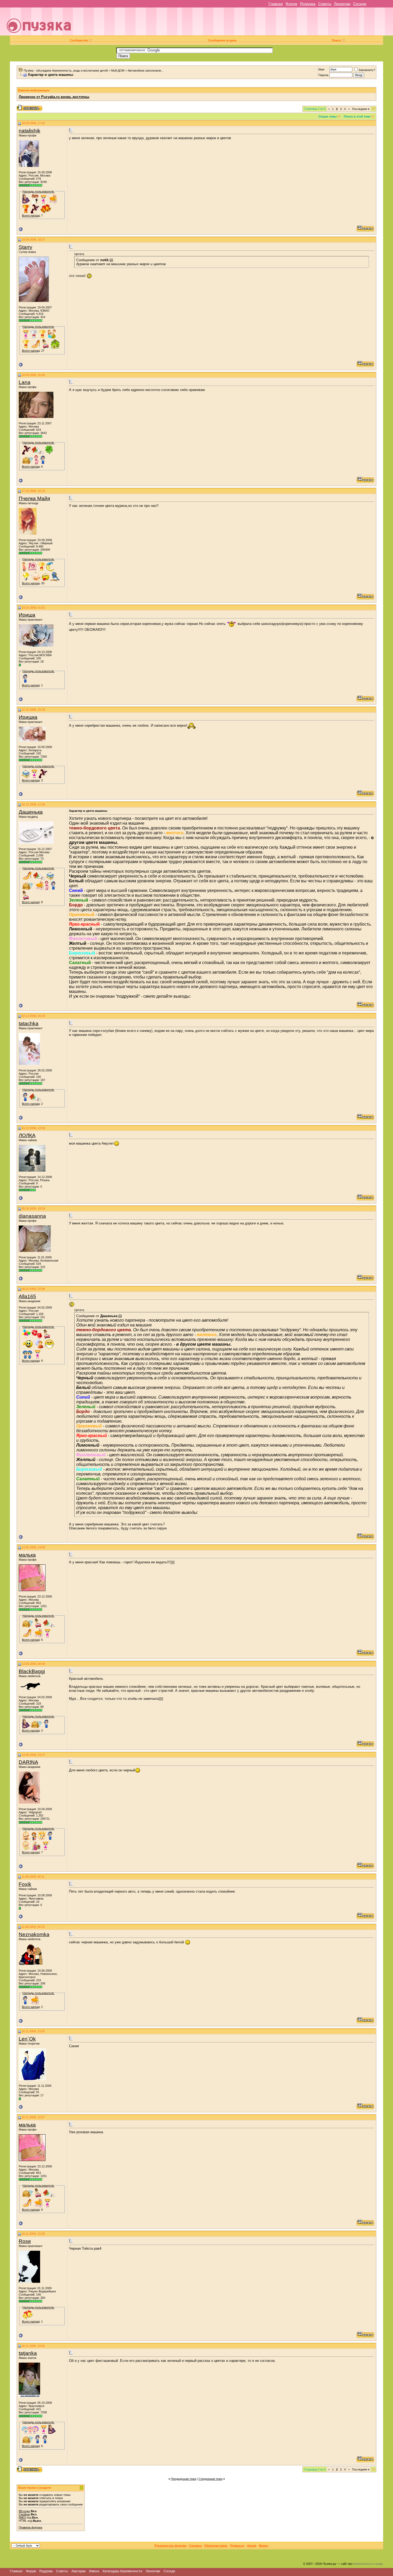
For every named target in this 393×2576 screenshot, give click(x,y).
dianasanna (32, 1216)
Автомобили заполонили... (146, 71)
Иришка (28, 717)
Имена (94, 2571)
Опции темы (327, 116)
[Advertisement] (234, 24)
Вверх (264, 2546)
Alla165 (27, 1296)
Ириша (27, 615)
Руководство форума (170, 2546)
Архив (252, 2546)
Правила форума (30, 2527)
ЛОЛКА (27, 1135)
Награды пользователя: (38, 191)
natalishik (30, 131)
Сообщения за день (222, 40)
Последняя (361, 109)
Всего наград (31, 216)
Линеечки (342, 4)
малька (27, 1555)
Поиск (336, 40)
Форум (291, 4)
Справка (195, 2546)
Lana (25, 382)
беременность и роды (368, 2564)
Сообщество (79, 40)
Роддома (308, 4)
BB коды (24, 2511)
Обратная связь (216, 2546)
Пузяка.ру (237, 2546)
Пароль (323, 75)
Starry (26, 247)
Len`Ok (27, 2039)
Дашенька (31, 812)
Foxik (25, 1884)
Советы (325, 4)
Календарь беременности (122, 2571)
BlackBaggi (32, 1671)
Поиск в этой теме (357, 116)
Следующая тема (211, 2479)
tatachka (29, 1023)
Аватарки (78, 2571)
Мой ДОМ (118, 71)
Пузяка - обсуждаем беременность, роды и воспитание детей (66, 71)
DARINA (28, 1762)
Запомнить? (367, 70)
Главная (276, 4)
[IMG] (22, 2518)
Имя (321, 69)
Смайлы (24, 2514)
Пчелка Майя (34, 498)
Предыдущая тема (184, 2479)
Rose (25, 2241)
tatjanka (28, 2353)
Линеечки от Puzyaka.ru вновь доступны (54, 97)
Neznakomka (34, 1934)
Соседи (360, 4)
